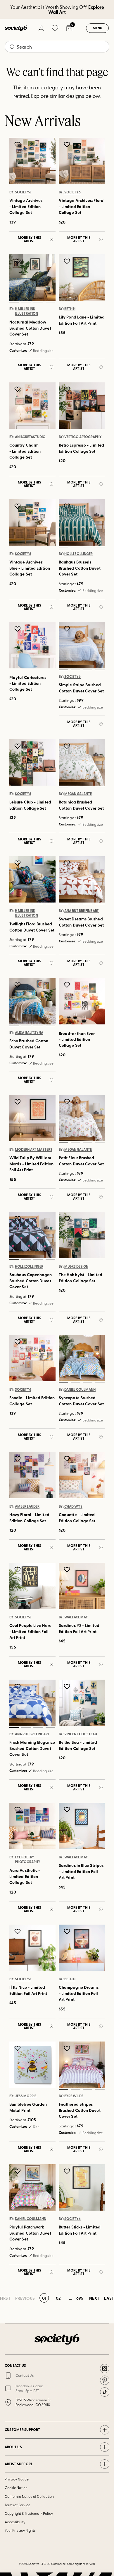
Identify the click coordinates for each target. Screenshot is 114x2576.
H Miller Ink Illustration (26, 311)
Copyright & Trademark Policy (29, 2513)
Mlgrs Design (76, 1266)
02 (26, 302)
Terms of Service (18, 2505)
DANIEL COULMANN (80, 1389)
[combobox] (57, 47)
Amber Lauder (27, 1506)
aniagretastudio (30, 437)
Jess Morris (26, 2096)
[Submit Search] (12, 47)
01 (14, 302)
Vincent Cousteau (81, 1734)
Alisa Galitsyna (29, 1032)
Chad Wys (73, 1506)
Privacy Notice (17, 2479)
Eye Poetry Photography (28, 1859)
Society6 (23, 192)
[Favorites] (55, 28)
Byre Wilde (74, 2096)
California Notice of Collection (29, 2496)
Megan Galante (78, 794)
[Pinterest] (105, 2380)
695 (80, 2298)
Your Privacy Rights (20, 2530)
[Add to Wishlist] (18, 144)
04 (50, 302)
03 (38, 302)
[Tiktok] (105, 2392)
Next (94, 2298)
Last (109, 2298)
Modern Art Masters (34, 1150)
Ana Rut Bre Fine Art (82, 910)
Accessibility (15, 2522)
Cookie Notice (16, 2488)
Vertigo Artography (83, 437)
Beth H (70, 309)
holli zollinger (78, 554)
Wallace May (76, 1617)
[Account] (41, 28)
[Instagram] (105, 2369)
